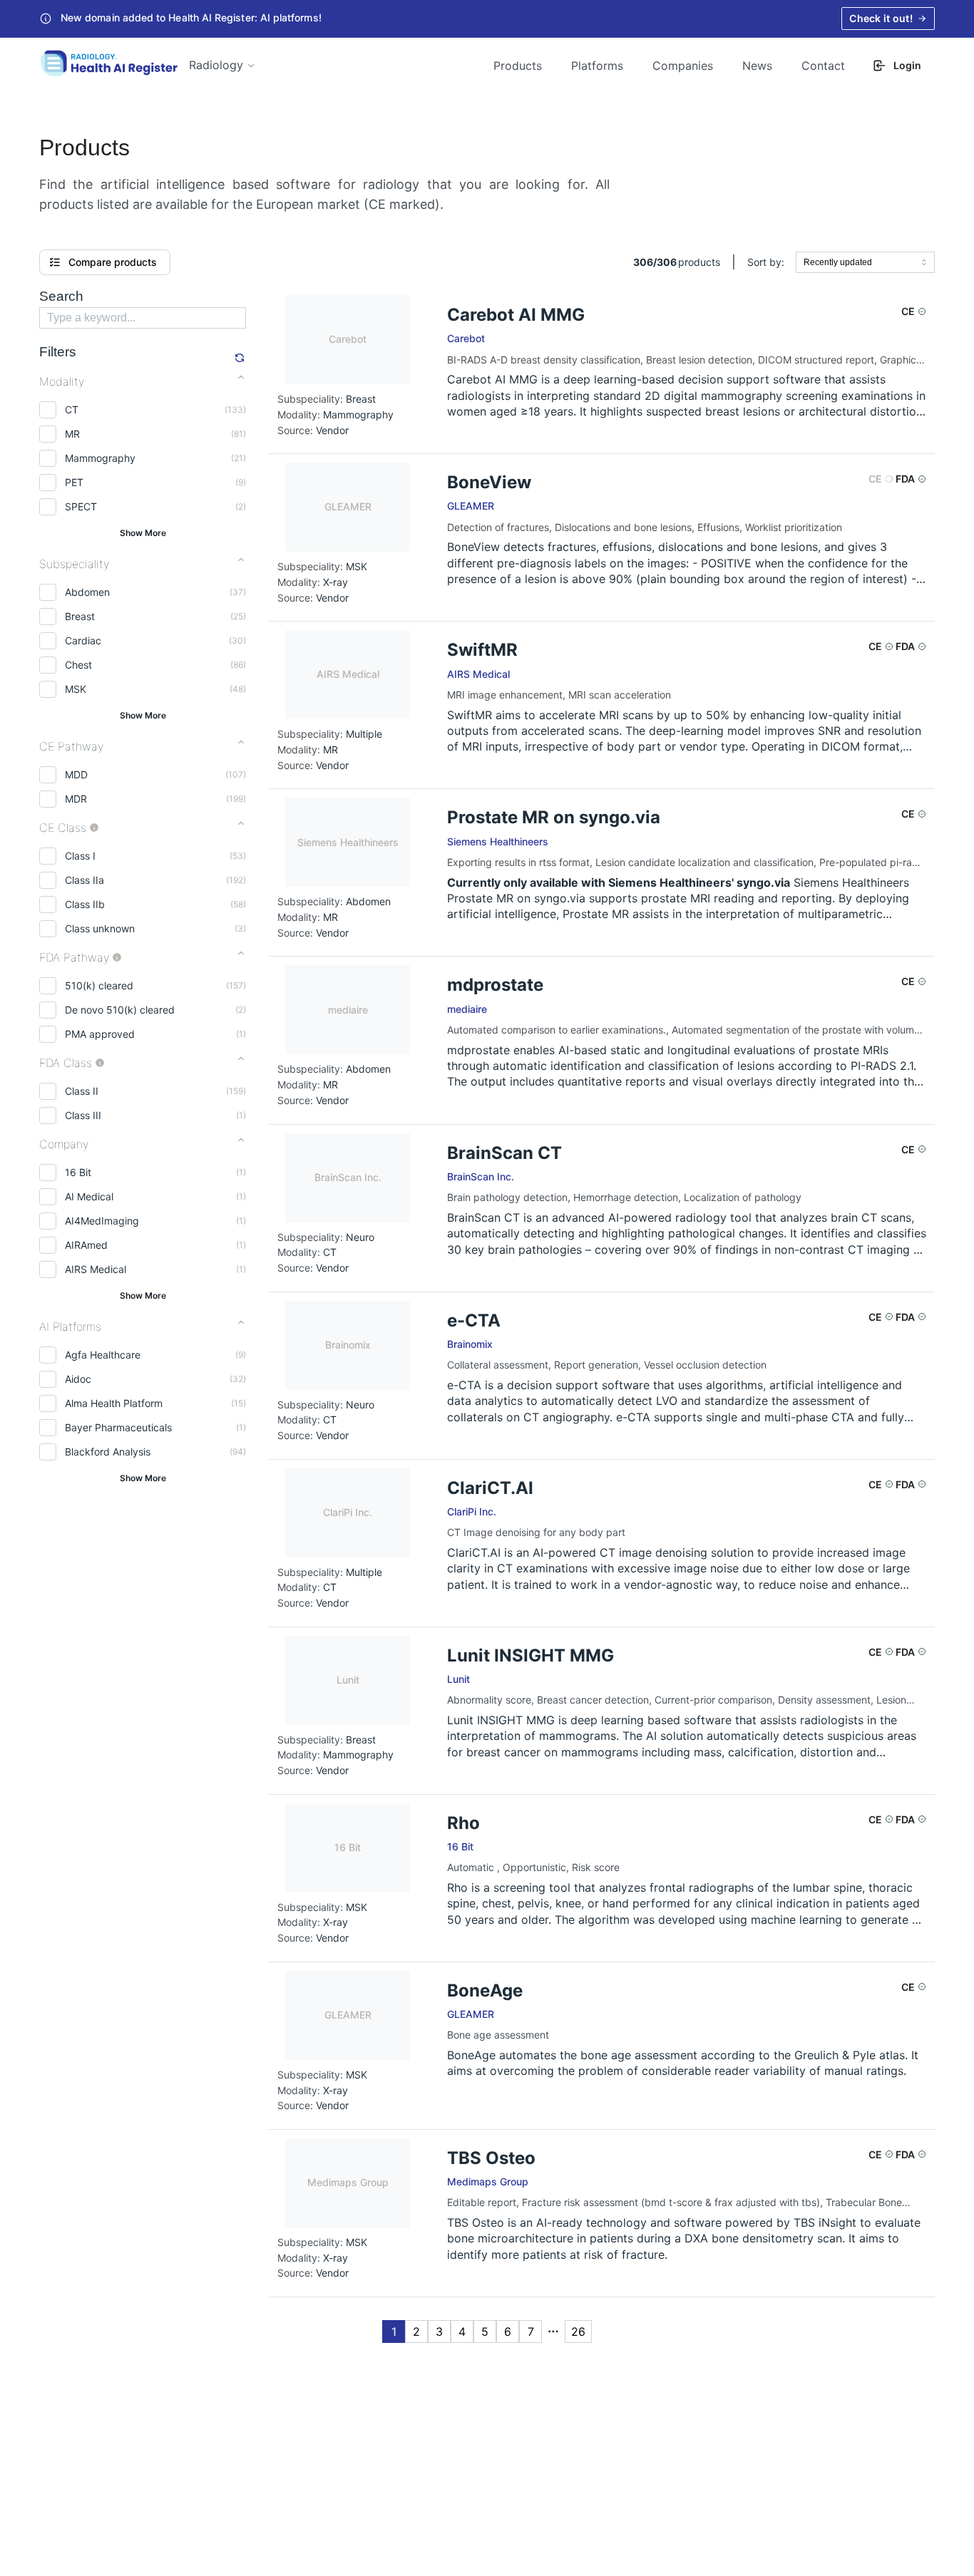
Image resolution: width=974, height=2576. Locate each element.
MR (72, 434)
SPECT (81, 506)
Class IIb (85, 904)
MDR (76, 799)
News (757, 66)
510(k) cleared (99, 985)
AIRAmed (86, 1245)
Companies (683, 66)
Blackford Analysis (108, 1452)
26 (578, 2332)
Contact (823, 66)
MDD (76, 774)
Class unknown (100, 928)
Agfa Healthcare (103, 1355)
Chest (78, 665)
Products (518, 66)
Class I (80, 856)
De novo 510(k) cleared (120, 1010)
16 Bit (78, 1172)
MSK (76, 689)
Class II (82, 1091)
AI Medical (89, 1196)
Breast (80, 616)
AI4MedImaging (102, 1221)
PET (74, 482)
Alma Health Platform (114, 1403)
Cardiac (83, 640)
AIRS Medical (96, 1269)
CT (72, 409)
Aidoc (78, 1379)
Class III (83, 1115)
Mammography (100, 458)
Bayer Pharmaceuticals (118, 1427)
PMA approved (100, 1034)
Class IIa (84, 880)
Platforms (597, 66)
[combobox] (865, 262)
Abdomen (87, 592)
